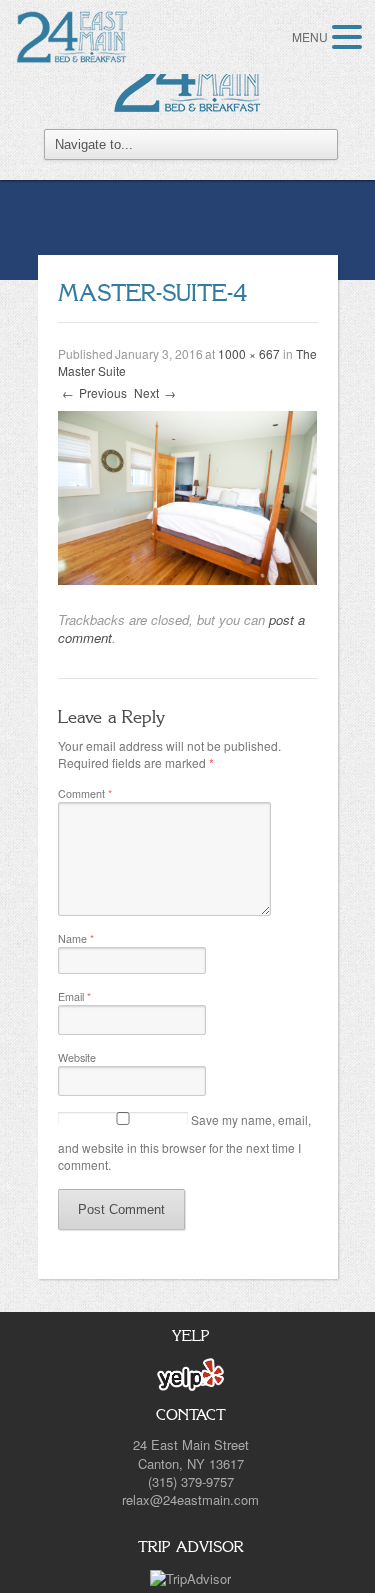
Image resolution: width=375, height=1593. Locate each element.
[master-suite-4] (188, 495)
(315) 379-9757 (191, 1481)
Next (155, 392)
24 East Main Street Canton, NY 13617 (191, 1453)
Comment (85, 793)
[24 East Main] (188, 77)
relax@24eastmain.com (190, 1499)
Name (76, 938)
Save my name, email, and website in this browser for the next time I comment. (184, 1142)
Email (74, 996)
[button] (350, 37)
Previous (94, 392)
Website (77, 1057)
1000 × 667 (249, 353)
